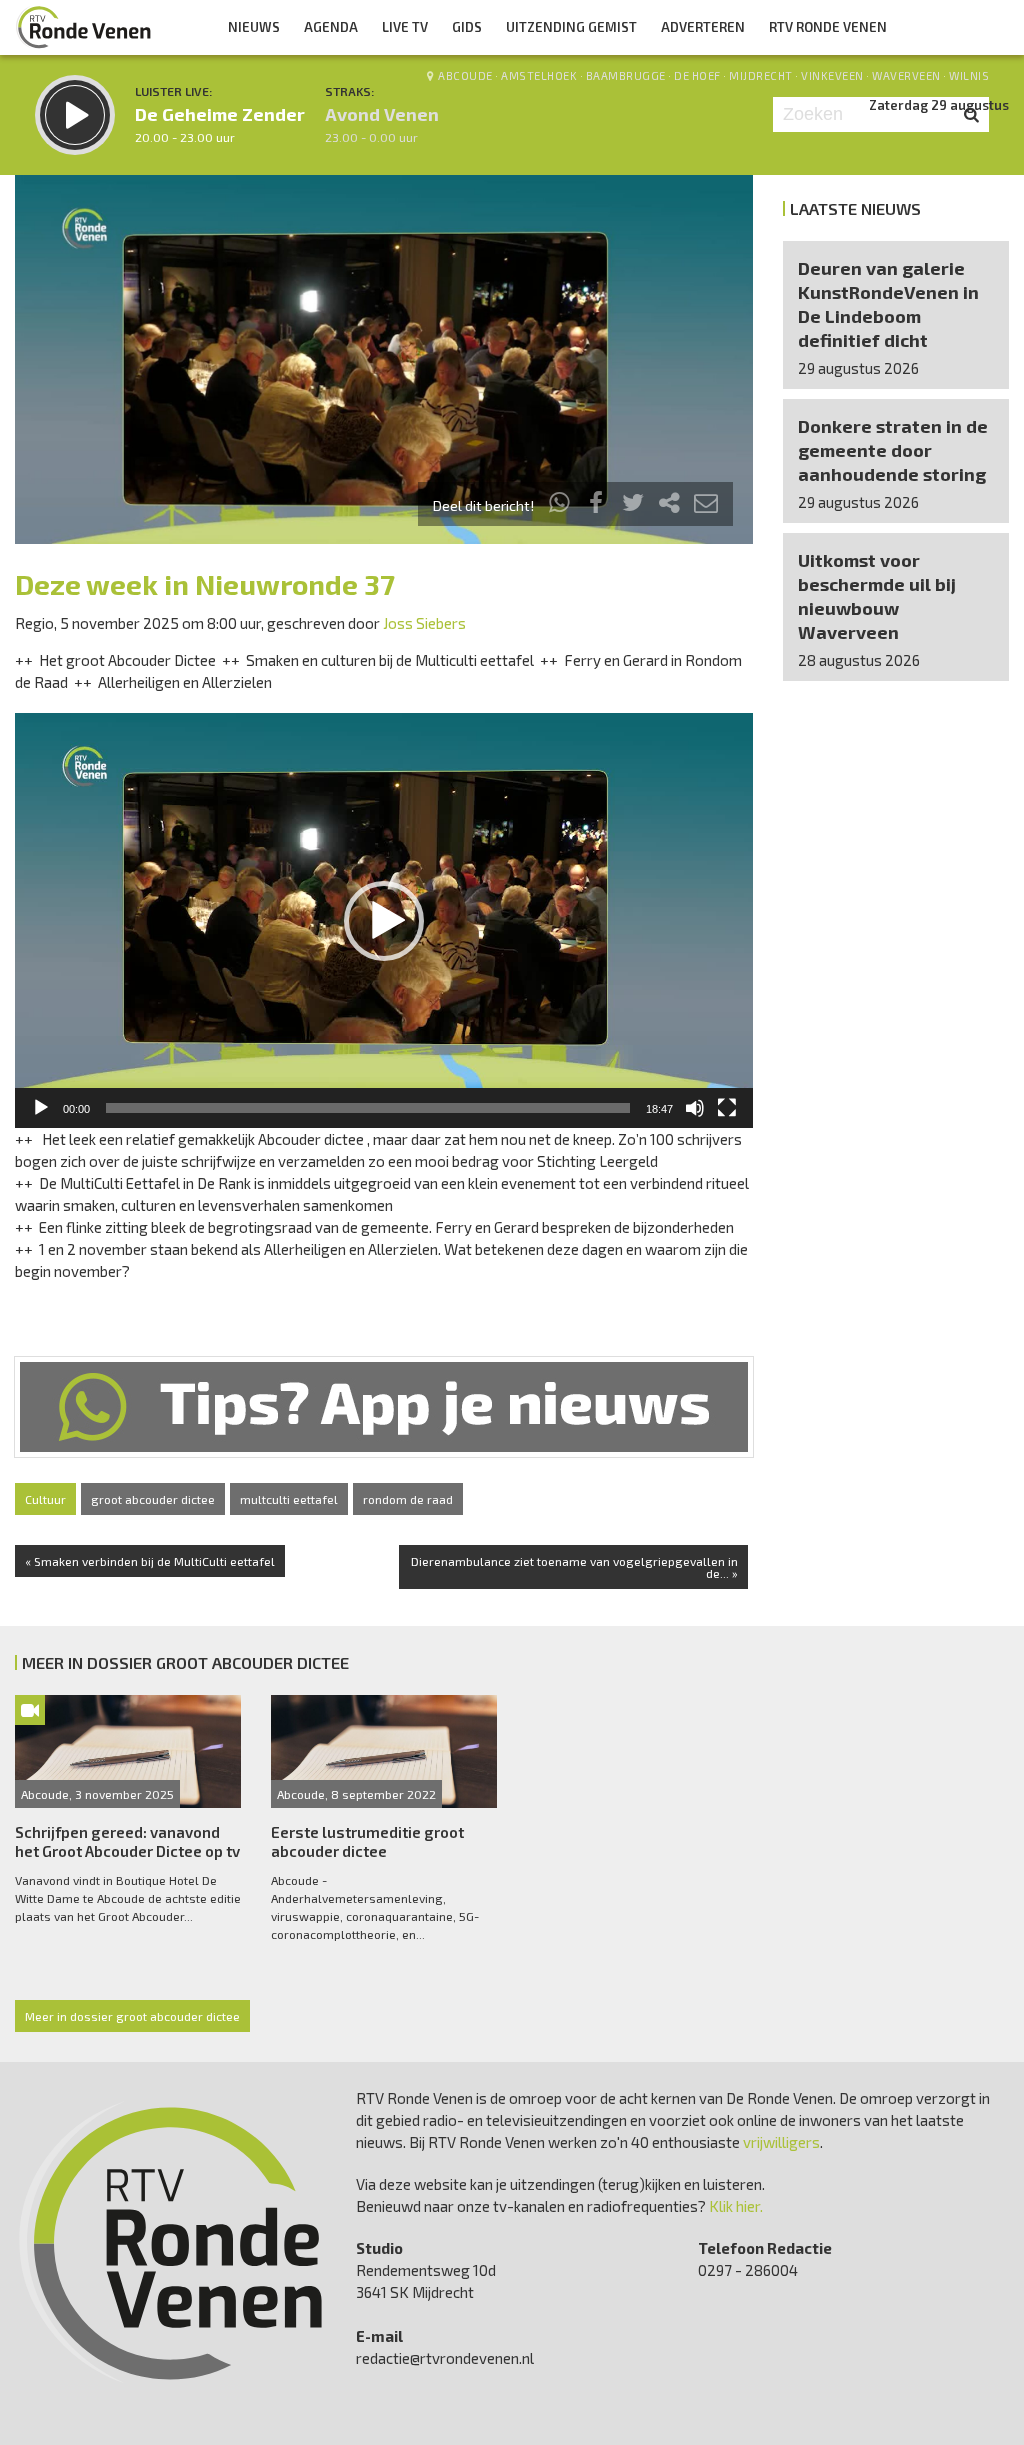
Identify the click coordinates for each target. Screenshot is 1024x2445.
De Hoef (697, 75)
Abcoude (465, 75)
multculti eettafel (289, 1499)
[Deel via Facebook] (597, 505)
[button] (384, 921)
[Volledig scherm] (727, 1108)
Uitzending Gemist (571, 27)
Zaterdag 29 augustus (939, 105)
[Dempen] (695, 1108)
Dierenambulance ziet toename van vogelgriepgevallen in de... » (574, 1567)
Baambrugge (626, 75)
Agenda (331, 27)
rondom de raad (408, 1499)
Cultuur (45, 1499)
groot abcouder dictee (153, 1499)
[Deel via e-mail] (706, 505)
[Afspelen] (41, 1108)
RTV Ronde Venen (828, 27)
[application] (384, 920)
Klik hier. (736, 2206)
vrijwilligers (781, 2142)
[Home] (84, 27)
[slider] (368, 1108)
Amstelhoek (539, 75)
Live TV (405, 27)
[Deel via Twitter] (633, 505)
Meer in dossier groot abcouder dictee (132, 2016)
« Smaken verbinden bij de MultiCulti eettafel (150, 1561)
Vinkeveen (832, 75)
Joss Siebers (424, 623)
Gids (467, 27)
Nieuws (254, 27)
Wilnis (969, 75)
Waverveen (906, 75)
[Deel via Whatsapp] (560, 505)
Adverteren (703, 27)
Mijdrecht (761, 75)
